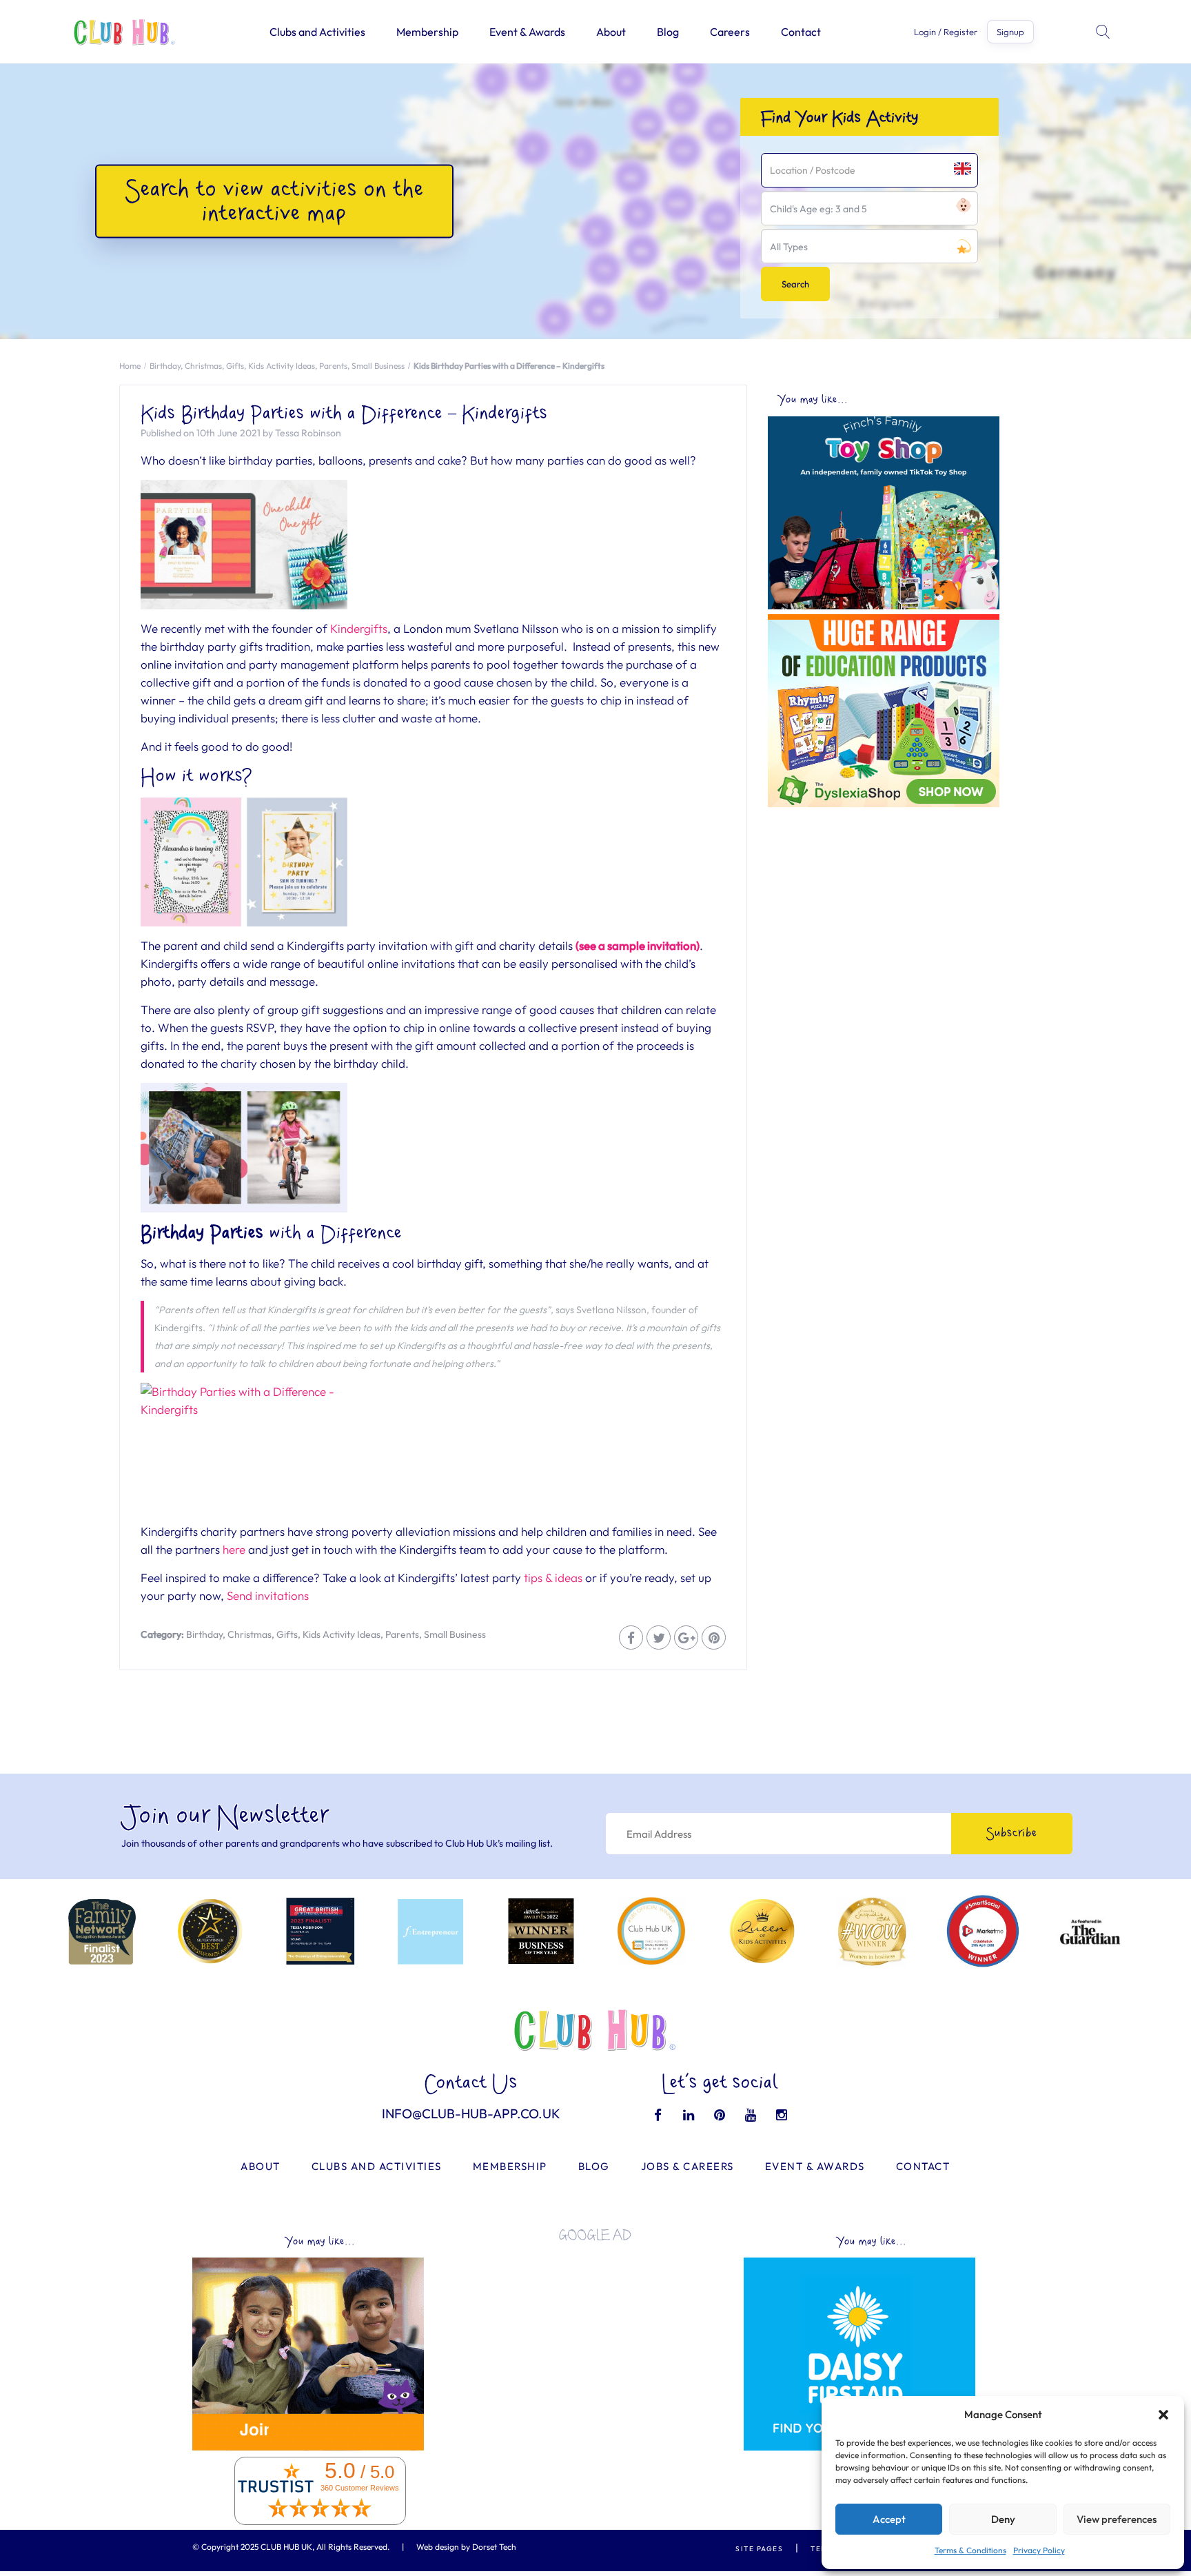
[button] (1163, 2415)
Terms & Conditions (970, 2550)
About (611, 32)
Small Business (378, 366)
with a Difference (336, 1234)
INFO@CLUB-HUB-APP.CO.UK (471, 2113)
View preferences (1117, 2519)
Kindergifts (359, 628)
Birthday (165, 366)
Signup (1010, 32)
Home (130, 366)
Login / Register (946, 32)
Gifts (235, 366)
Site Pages (759, 2549)
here (234, 1549)
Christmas (203, 366)
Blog (668, 32)
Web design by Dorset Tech (466, 2547)
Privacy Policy (1039, 2550)
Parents (333, 366)
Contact (801, 32)
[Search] (1104, 32)
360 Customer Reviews (360, 2488)
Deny (1003, 2519)
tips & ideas (553, 1578)
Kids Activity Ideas (282, 366)
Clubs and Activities (317, 32)
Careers (730, 32)
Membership (427, 32)
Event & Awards (527, 32)
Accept (889, 2519)
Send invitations (268, 1595)
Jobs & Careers (688, 2166)
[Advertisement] (920, 911)
